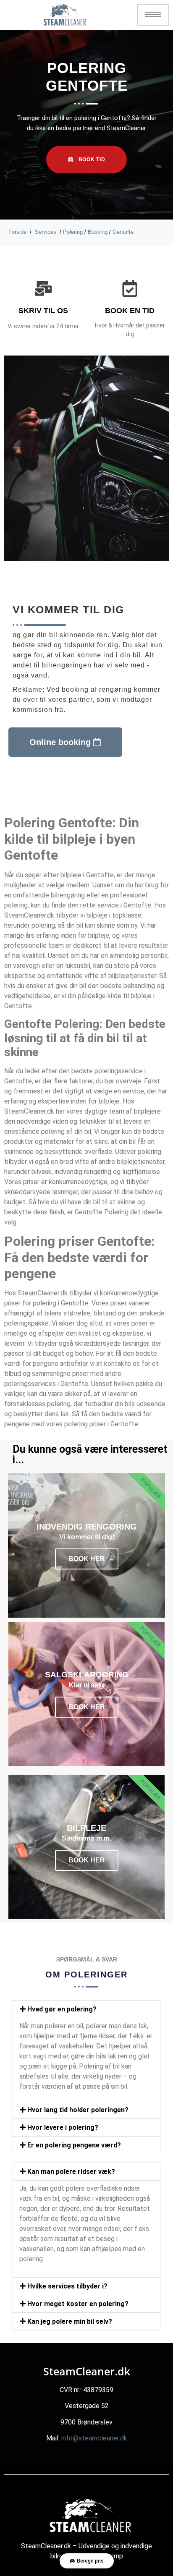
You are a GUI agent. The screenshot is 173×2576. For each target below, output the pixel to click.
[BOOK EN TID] (130, 288)
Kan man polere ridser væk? (71, 2172)
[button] (86, 2009)
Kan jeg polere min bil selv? (70, 2321)
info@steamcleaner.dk (94, 2438)
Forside (17, 232)
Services (46, 232)
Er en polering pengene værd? (74, 2145)
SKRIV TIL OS (43, 311)
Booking (98, 232)
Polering (73, 232)
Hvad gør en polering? (62, 2009)
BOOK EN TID (130, 311)
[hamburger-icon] (153, 15)
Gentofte (123, 232)
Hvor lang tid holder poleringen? (78, 2110)
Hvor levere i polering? (63, 2127)
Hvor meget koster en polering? (78, 2304)
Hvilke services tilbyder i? (67, 2286)
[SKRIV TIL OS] (43, 288)
